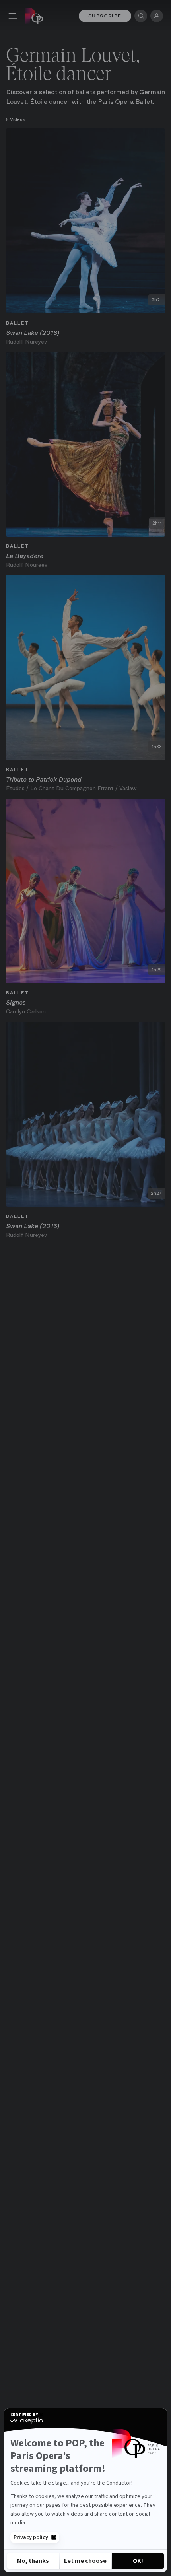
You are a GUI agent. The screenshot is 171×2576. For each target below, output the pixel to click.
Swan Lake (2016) (33, 1226)
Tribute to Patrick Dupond (44, 779)
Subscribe (105, 16)
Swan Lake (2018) (33, 333)
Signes (16, 1002)
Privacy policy (31, 2537)
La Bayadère (25, 556)
